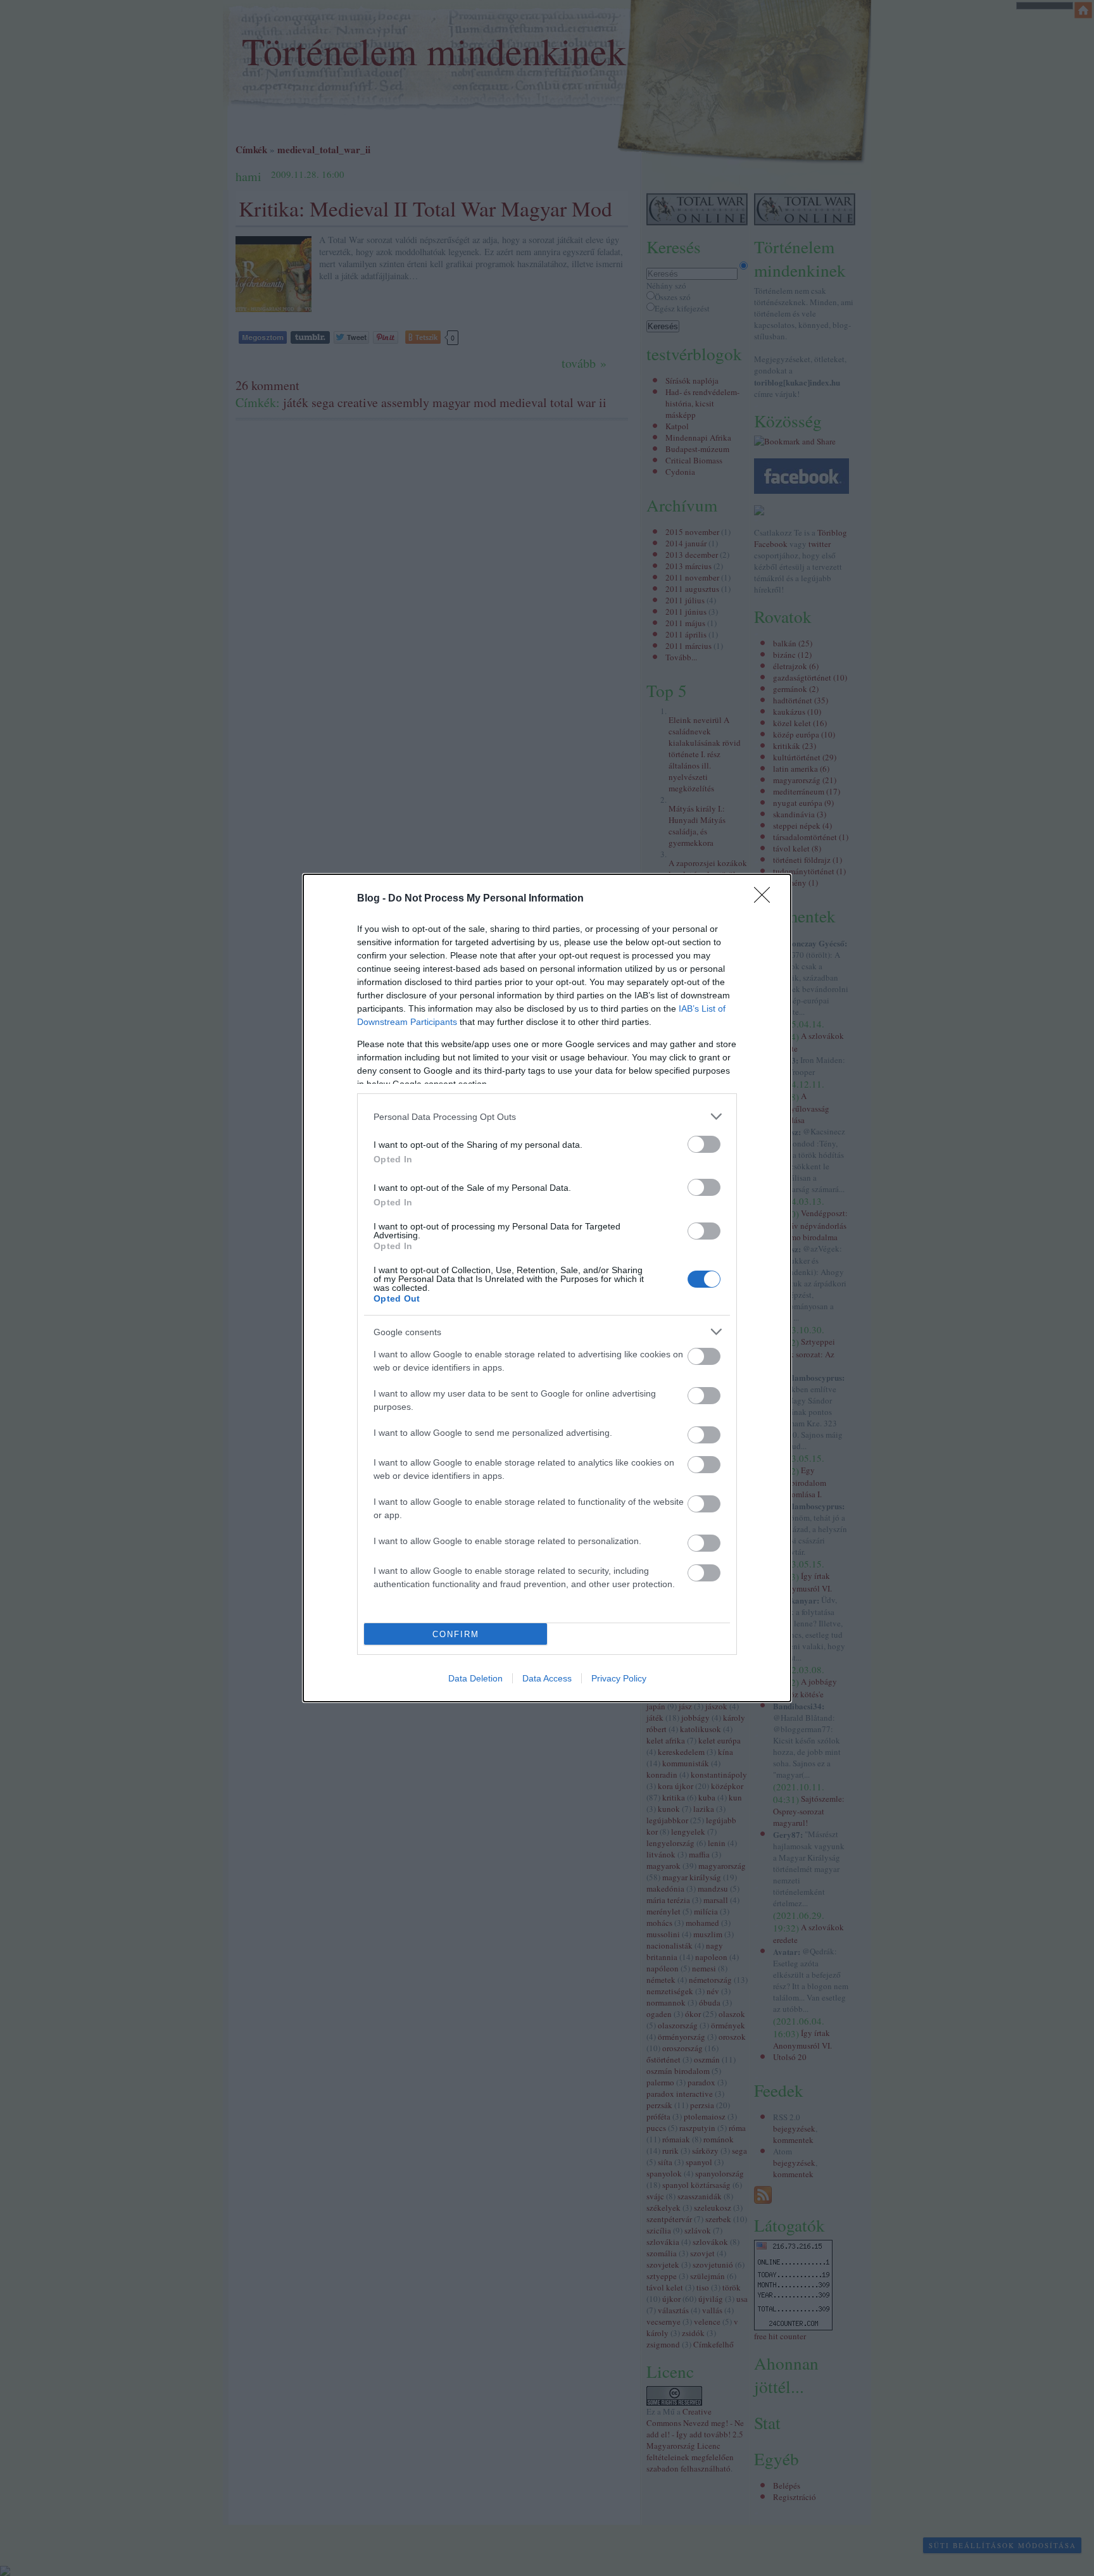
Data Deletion (475, 1678)
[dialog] (547, 1288)
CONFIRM (456, 1634)
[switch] (704, 1144)
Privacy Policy (619, 1678)
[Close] (766, 899)
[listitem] (547, 1116)
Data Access (547, 1678)
